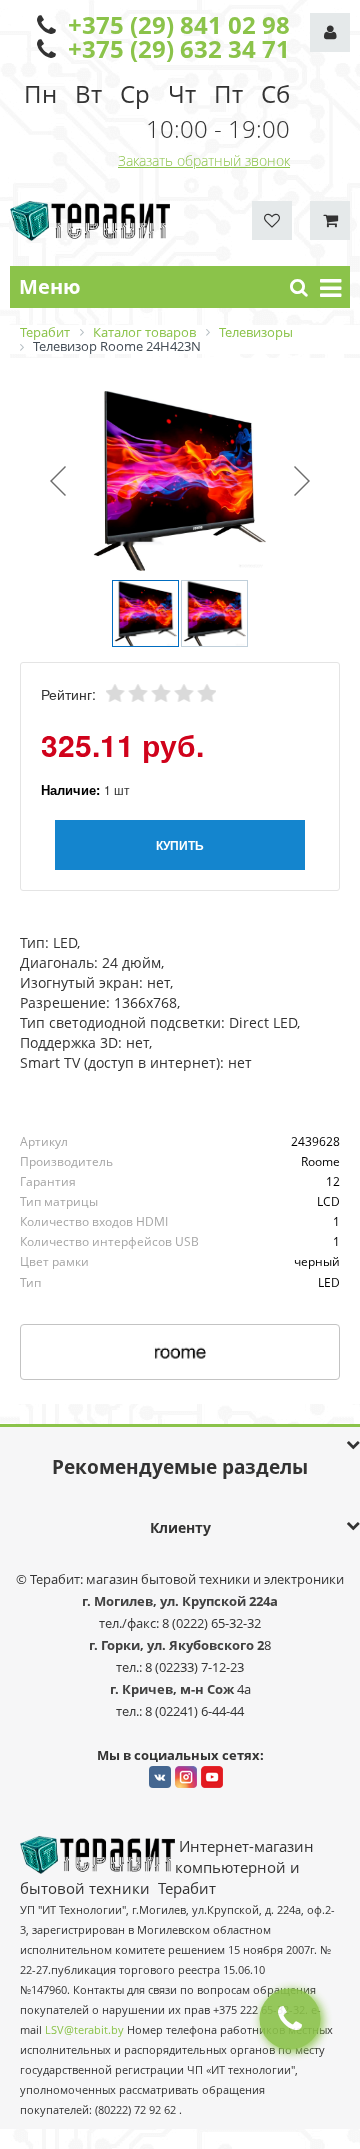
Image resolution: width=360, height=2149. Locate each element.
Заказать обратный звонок (204, 160)
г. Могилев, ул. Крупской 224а (180, 1601)
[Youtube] (212, 1777)
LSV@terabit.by (84, 2030)
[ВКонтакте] (160, 1777)
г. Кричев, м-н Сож (173, 1689)
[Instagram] (186, 1777)
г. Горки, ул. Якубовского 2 (176, 1645)
